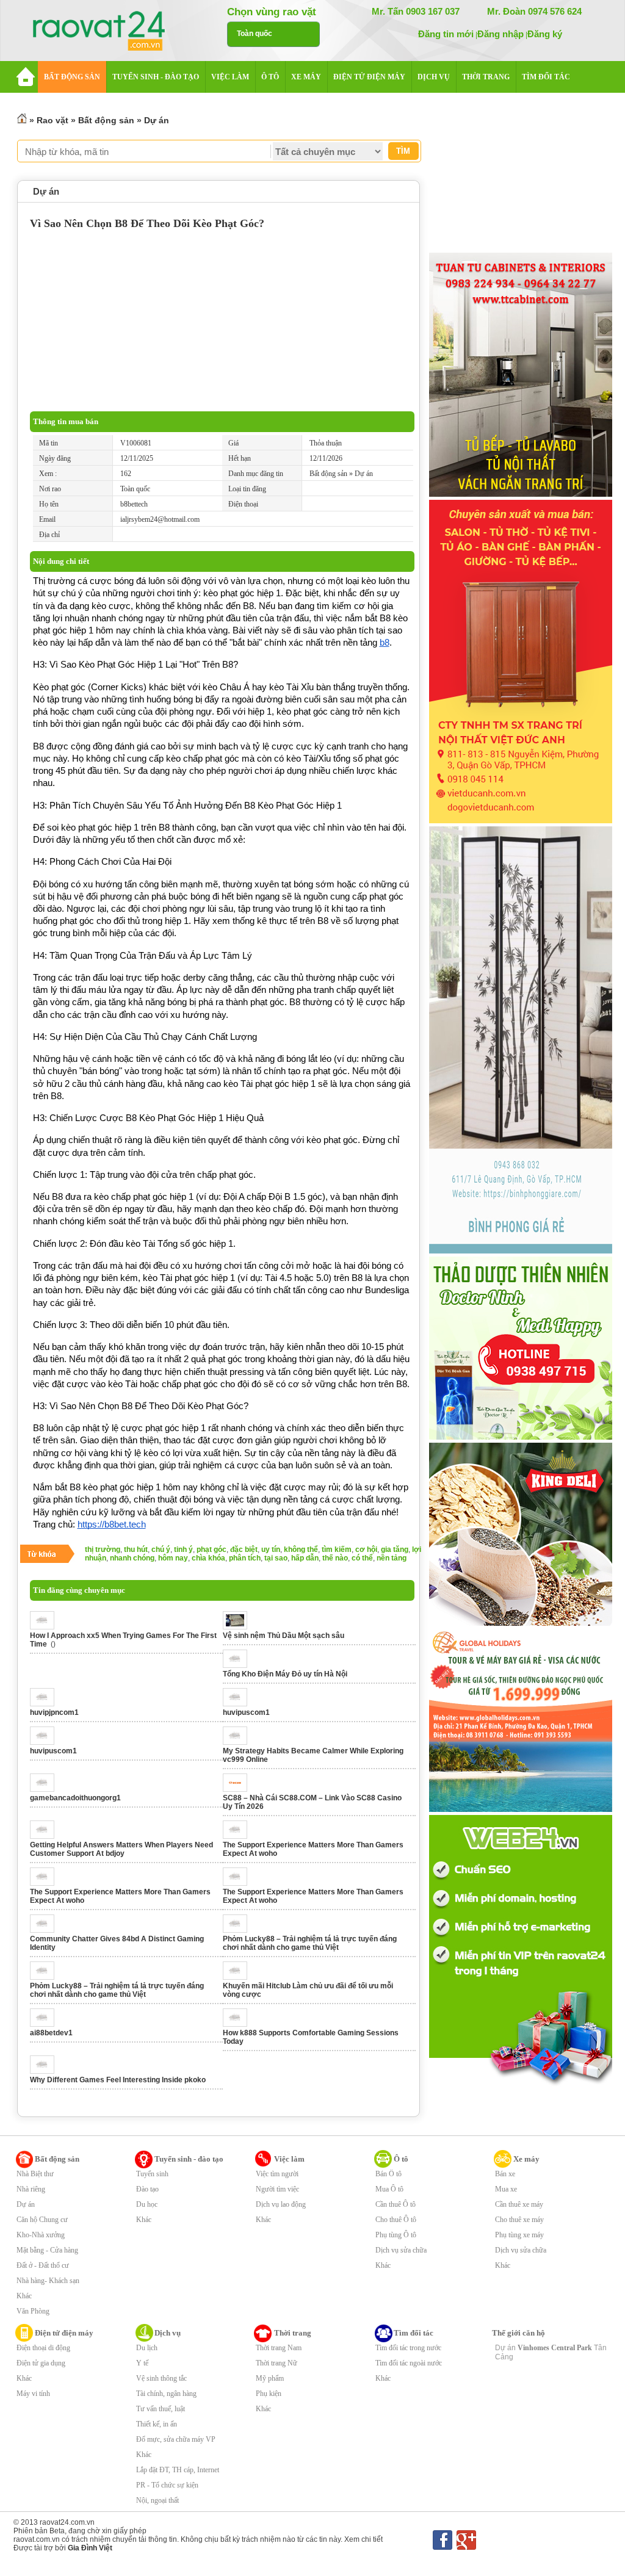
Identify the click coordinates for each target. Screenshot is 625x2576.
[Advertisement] (222, 320)
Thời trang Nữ (276, 2363)
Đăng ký (545, 34)
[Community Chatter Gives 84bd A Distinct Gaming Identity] (45, 1930)
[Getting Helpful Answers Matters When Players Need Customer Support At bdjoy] (45, 1836)
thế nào (335, 1558)
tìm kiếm (337, 1550)
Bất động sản (106, 120)
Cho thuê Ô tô (396, 2220)
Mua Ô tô (389, 2189)
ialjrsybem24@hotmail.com (160, 519)
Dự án (157, 120)
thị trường (103, 1550)
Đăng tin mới (446, 34)
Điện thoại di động (43, 2348)
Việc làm (289, 2159)
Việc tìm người (277, 2174)
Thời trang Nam (279, 2348)
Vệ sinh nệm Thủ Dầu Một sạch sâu (284, 1636)
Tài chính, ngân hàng (166, 2394)
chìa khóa (208, 1558)
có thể (362, 1558)
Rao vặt (52, 120)
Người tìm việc (277, 2189)
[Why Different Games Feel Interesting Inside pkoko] (45, 2071)
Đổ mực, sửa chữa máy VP (176, 2439)
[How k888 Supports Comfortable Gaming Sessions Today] (238, 2024)
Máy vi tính (33, 2394)
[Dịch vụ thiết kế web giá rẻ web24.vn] (521, 2085)
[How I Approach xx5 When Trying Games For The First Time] (45, 1627)
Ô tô (401, 2159)
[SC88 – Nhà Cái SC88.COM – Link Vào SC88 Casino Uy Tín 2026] (238, 1789)
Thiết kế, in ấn (157, 2424)
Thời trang (293, 2333)
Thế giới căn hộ (518, 2333)
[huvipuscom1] (238, 1704)
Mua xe (506, 2189)
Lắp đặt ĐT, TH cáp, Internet (178, 2470)
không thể (301, 1550)
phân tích (245, 1558)
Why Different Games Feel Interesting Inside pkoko (118, 2080)
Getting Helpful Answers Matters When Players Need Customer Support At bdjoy (121, 1849)
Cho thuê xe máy (519, 2220)
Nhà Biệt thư (35, 2174)
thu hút (136, 1550)
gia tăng (395, 1550)
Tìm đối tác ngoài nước (409, 2363)
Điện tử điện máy (64, 2333)
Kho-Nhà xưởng (41, 2235)
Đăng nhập (500, 34)
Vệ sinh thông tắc (161, 2378)
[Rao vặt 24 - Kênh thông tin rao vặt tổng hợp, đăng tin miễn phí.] (111, 32)
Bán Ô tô (388, 2174)
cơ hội (366, 1550)
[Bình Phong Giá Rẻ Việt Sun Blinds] (521, 1251)
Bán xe (505, 2174)
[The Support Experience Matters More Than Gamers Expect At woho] (238, 1836)
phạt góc (211, 1550)
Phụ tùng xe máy (519, 2235)
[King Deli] (521, 1623)
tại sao (276, 1558)
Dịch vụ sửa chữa (401, 2250)
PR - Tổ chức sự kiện (167, 2485)
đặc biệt (244, 1550)
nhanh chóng (132, 1558)
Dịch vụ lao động (281, 2204)
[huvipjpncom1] (45, 1704)
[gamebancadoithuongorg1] (45, 1789)
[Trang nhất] (22, 120)
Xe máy (526, 2159)
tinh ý (183, 1550)
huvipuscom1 (246, 1712)
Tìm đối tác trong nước (408, 2348)
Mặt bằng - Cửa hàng (47, 2250)
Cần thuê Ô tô (396, 2204)
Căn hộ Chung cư (42, 2220)
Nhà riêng (31, 2189)
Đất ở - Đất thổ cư (43, 2265)
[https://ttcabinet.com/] (521, 494)
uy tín (271, 1550)
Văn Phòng (33, 2311)
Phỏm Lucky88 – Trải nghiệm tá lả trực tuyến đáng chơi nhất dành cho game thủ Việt (310, 1943)
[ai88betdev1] (45, 2024)
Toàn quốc (255, 34)
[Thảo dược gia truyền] (521, 1437)
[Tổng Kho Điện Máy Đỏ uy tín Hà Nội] (238, 1665)
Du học (147, 2204)
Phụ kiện (269, 2394)
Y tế (142, 2363)
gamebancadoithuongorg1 (75, 1798)
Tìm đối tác (414, 2333)
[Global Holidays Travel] (521, 1809)
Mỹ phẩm (270, 2378)
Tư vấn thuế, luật (161, 2409)
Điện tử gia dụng (41, 2363)
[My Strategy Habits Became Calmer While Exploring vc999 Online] (238, 1742)
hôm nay (173, 1558)
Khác (24, 2296)
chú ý (161, 1550)
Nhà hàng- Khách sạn (48, 2281)
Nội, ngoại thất (157, 2500)
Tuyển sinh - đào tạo (189, 2159)
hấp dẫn (305, 1558)
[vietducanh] (521, 821)
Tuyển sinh (152, 2174)
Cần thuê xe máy (519, 2204)
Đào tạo (147, 2189)
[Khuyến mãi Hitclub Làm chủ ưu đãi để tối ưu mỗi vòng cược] (238, 1977)
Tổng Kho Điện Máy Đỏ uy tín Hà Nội (285, 1674)
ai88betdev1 (51, 2033)
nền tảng (392, 1558)
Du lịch (147, 2348)
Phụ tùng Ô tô (396, 2235)
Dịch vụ (168, 2333)
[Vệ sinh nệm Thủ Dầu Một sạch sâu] (238, 1627)
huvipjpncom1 (54, 1712)
